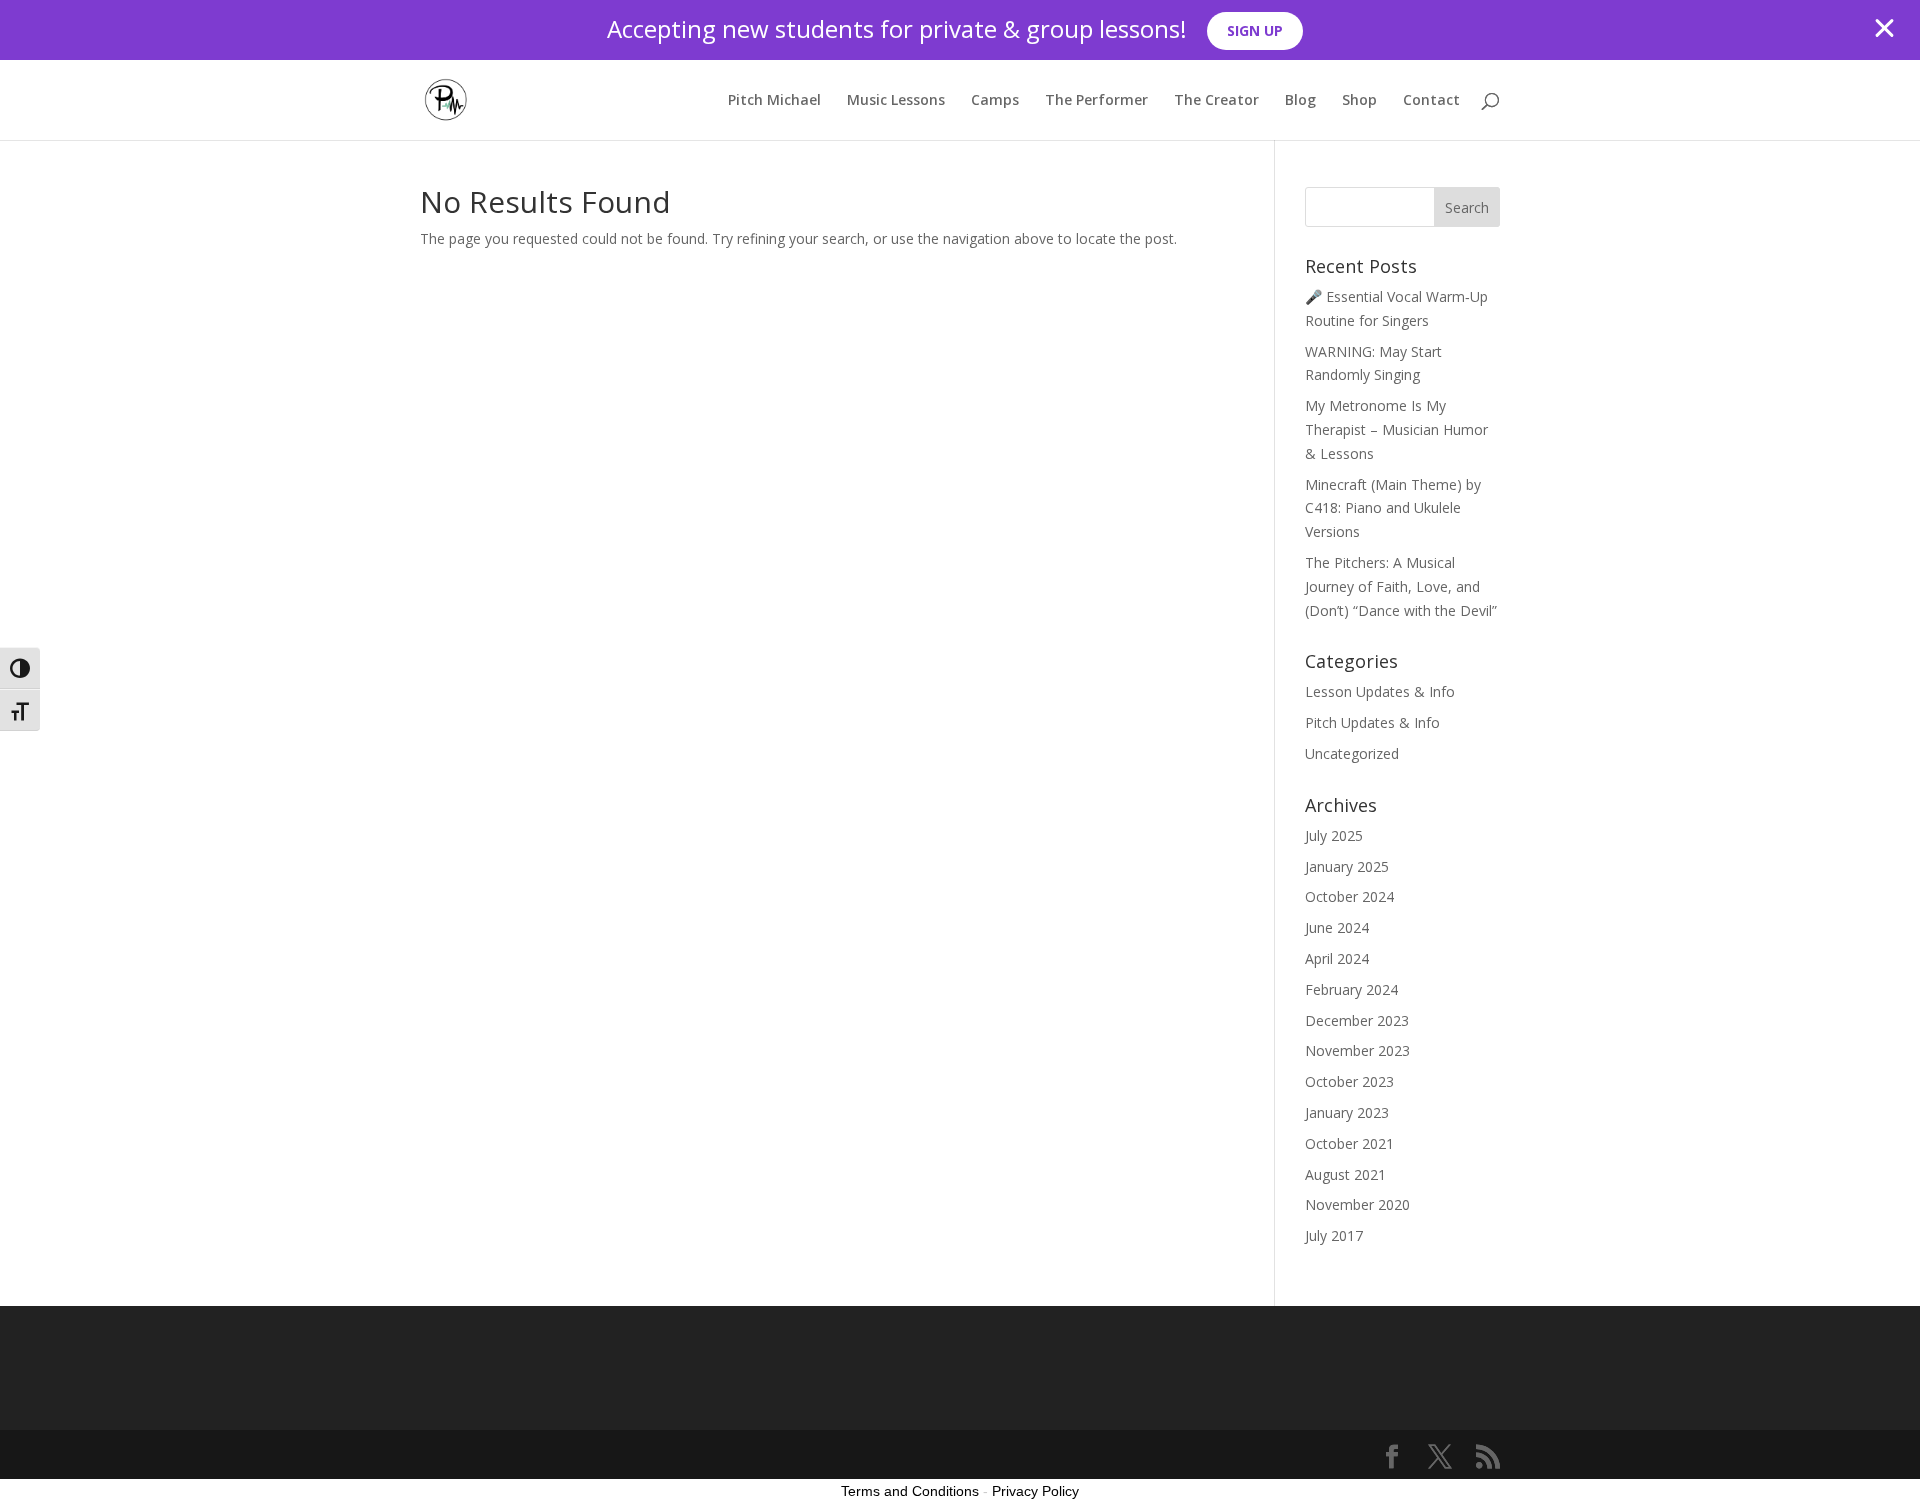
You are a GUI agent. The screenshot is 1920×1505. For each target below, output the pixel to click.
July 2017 (1334, 1235)
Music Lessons (896, 101)
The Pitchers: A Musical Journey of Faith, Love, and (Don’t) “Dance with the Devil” (1401, 586)
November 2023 (1357, 1050)
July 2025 (1334, 835)
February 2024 (1351, 989)
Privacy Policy (1035, 1491)
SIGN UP (1255, 30)
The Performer (1096, 101)
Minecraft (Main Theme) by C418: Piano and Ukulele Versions (1393, 508)
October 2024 (1349, 896)
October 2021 (1349, 1143)
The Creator (1216, 101)
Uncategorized (1352, 753)
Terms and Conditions (910, 1491)
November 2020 (1357, 1204)
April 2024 (1337, 958)
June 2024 (1337, 927)
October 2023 (1349, 1081)
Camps (995, 101)
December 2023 (1357, 1020)
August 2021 (1345, 1174)
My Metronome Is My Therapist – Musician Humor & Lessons (1396, 429)
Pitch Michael (774, 101)
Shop (1359, 101)
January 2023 (1347, 1112)
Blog (1300, 101)
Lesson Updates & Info (1380, 691)
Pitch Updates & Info (1372, 722)
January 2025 (1347, 866)
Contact (1431, 101)
